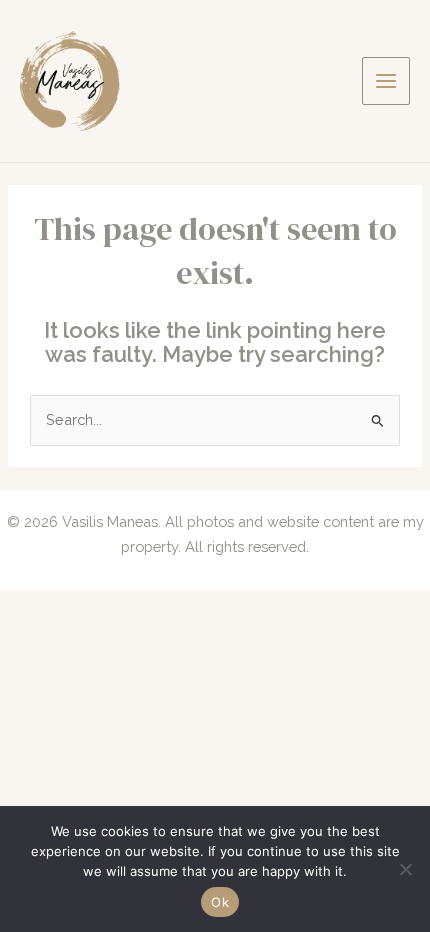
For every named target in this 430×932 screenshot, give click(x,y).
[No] (405, 869)
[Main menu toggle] (386, 81)
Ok (220, 902)
